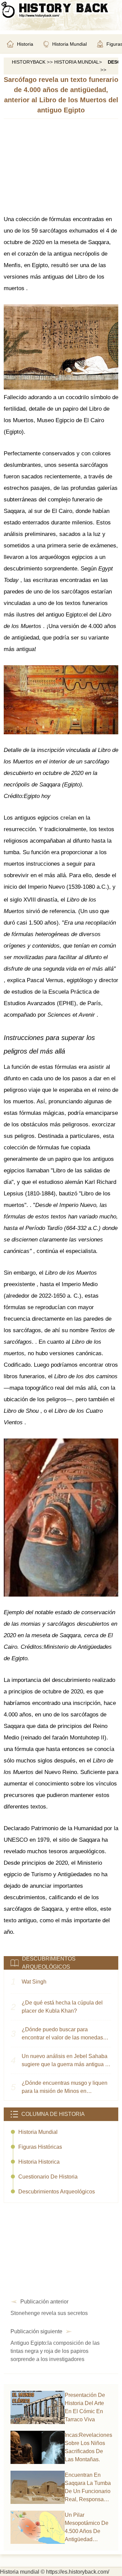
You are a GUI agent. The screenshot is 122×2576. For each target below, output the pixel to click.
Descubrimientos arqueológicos (57, 2192)
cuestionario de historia (48, 2177)
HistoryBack (29, 62)
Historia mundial (77, 62)
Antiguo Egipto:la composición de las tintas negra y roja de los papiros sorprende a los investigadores (55, 2351)
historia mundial (38, 2132)
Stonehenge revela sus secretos (49, 2313)
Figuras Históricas (40, 2147)
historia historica (39, 2162)
